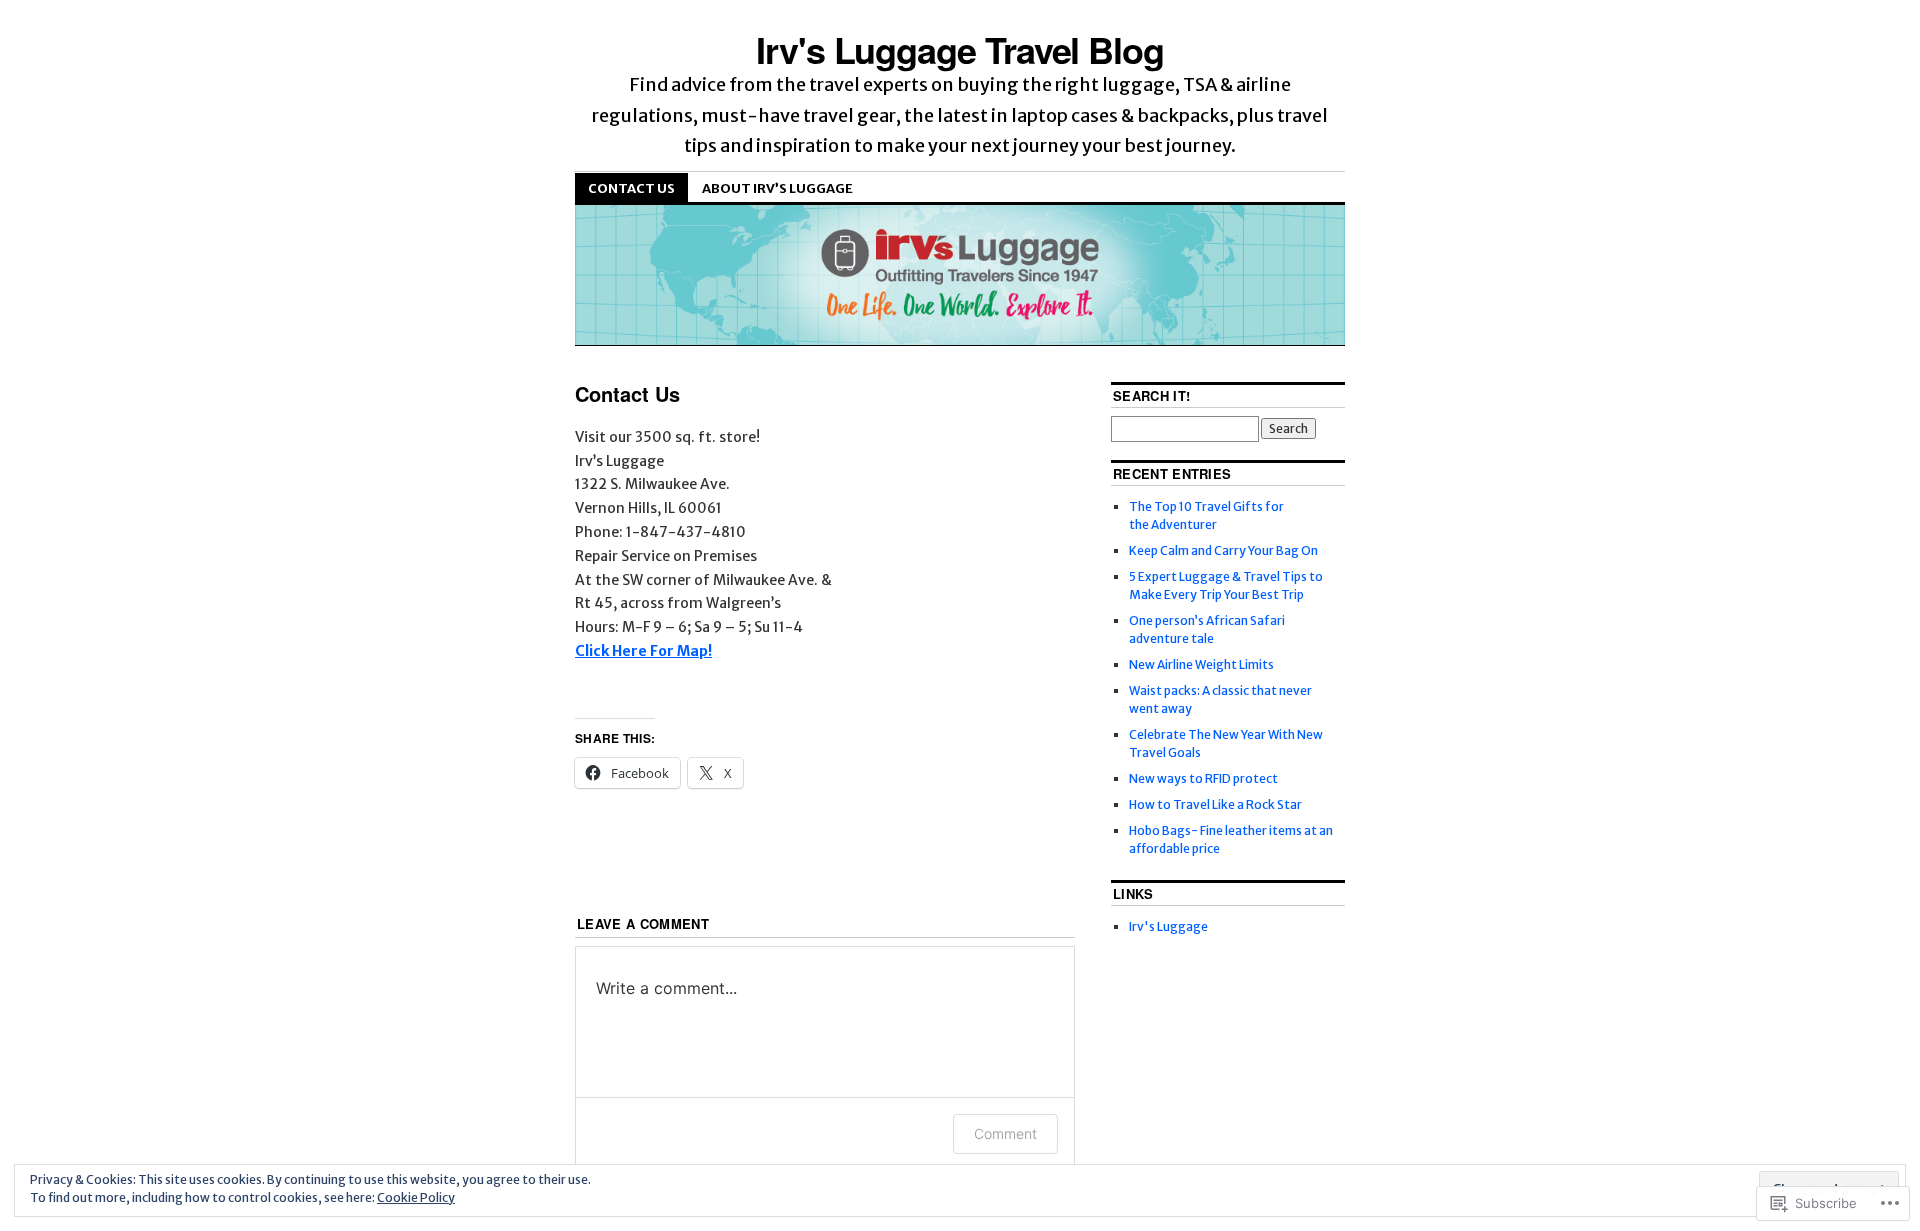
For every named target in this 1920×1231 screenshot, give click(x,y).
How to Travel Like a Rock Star (1215, 804)
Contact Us (631, 188)
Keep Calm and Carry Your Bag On (1223, 550)
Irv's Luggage (1168, 926)
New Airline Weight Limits (1201, 664)
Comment (1005, 1133)
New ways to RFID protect (1203, 778)
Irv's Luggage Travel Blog (960, 49)
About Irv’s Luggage (777, 188)
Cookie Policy (416, 1197)
